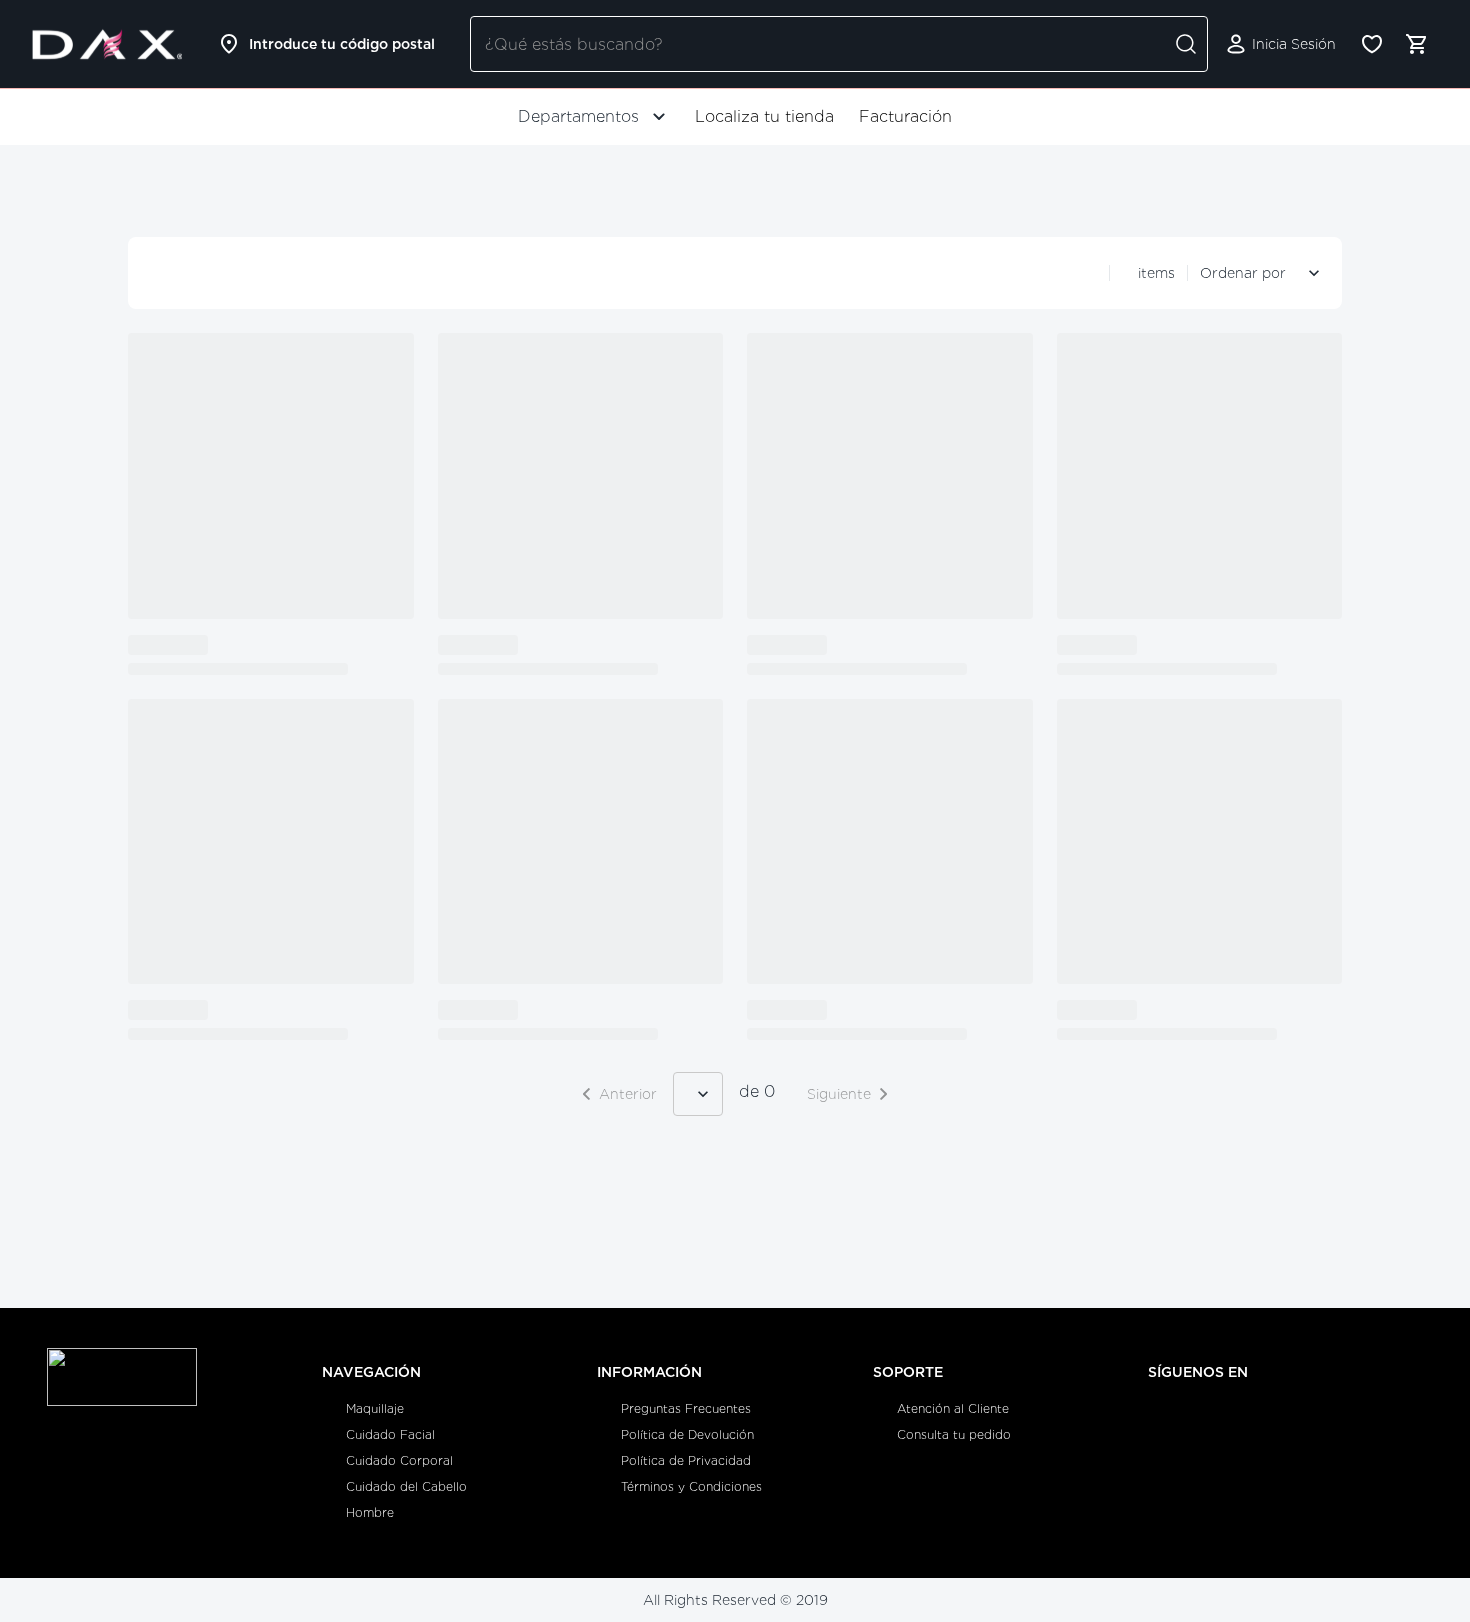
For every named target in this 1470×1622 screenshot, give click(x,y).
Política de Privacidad (686, 1460)
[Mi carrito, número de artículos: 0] (1416, 44)
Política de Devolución (687, 1434)
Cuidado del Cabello (406, 1486)
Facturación (905, 116)
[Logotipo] (107, 44)
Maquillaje (375, 1408)
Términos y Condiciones (691, 1486)
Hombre (370, 1512)
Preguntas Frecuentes (686, 1408)
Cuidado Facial (390, 1434)
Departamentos (578, 116)
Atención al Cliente (953, 1408)
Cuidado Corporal (399, 1460)
